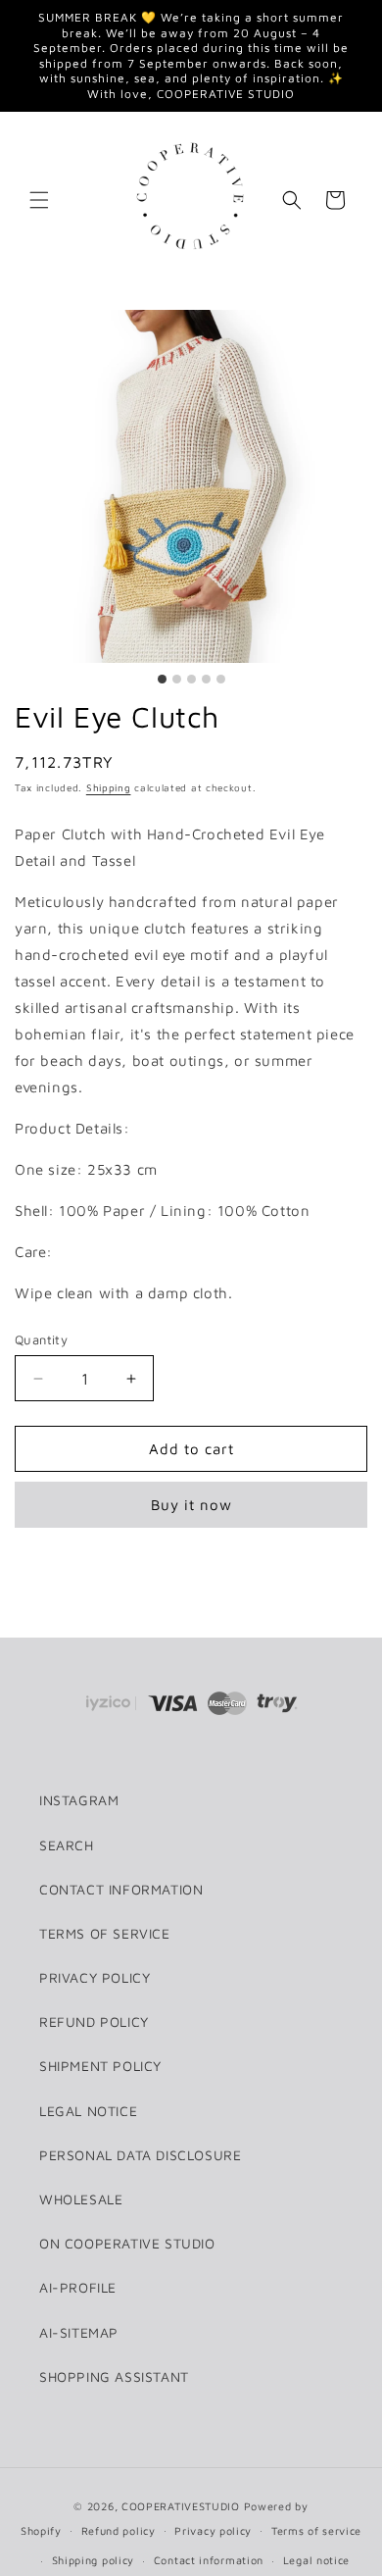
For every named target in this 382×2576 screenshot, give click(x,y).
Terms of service (316, 2530)
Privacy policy (213, 2530)
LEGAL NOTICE (88, 2111)
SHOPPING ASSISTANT (114, 2376)
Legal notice (316, 2560)
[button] (39, 200)
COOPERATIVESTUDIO (181, 2506)
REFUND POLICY (94, 2021)
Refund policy (119, 2530)
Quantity (41, 1339)
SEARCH (67, 1845)
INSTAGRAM (79, 1800)
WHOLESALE (81, 2199)
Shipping (109, 787)
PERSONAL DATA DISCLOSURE (140, 2155)
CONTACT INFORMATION (121, 1889)
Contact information (209, 2560)
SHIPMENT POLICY (100, 2066)
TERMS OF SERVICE (105, 1933)
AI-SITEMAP (79, 2332)
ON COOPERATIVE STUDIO (127, 2243)
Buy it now (191, 1505)
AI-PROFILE (78, 2287)
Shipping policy (94, 2560)
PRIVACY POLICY (95, 1977)
